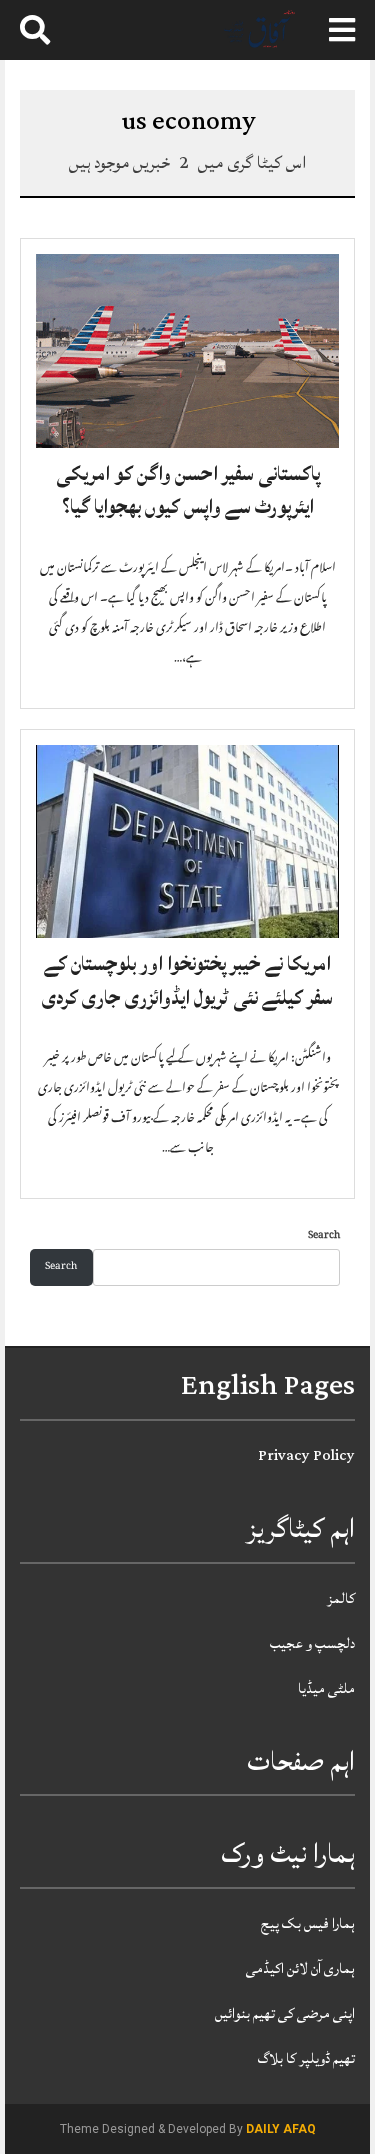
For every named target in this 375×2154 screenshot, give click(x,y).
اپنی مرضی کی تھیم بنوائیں (285, 2013)
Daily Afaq (281, 2129)
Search (324, 1236)
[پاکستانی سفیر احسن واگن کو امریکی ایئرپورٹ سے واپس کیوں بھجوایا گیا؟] (187, 351)
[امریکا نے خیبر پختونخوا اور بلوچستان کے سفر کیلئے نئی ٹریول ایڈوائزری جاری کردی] (187, 842)
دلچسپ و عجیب (312, 1643)
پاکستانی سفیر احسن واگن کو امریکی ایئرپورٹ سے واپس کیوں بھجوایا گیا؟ (188, 491)
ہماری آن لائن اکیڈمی (300, 1968)
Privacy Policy (306, 1455)
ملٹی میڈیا (326, 1688)
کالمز (341, 1598)
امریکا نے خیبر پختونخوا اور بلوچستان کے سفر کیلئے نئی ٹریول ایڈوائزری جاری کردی (187, 981)
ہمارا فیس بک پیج (308, 1923)
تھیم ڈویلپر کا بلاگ (306, 2058)
